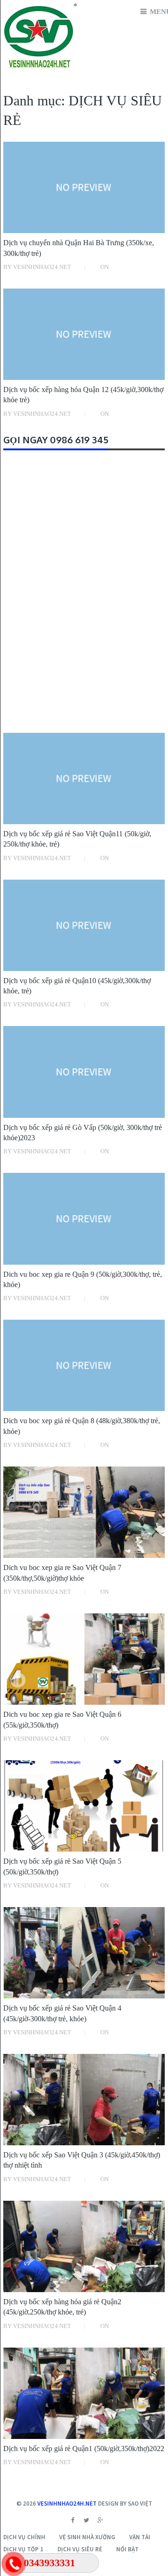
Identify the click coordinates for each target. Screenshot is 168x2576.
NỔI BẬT (127, 2549)
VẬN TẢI (140, 2537)
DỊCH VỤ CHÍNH (24, 2537)
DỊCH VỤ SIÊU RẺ (80, 2549)
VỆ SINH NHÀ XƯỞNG (87, 2537)
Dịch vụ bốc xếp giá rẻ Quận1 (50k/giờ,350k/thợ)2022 (84, 2449)
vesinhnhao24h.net (67, 2504)
